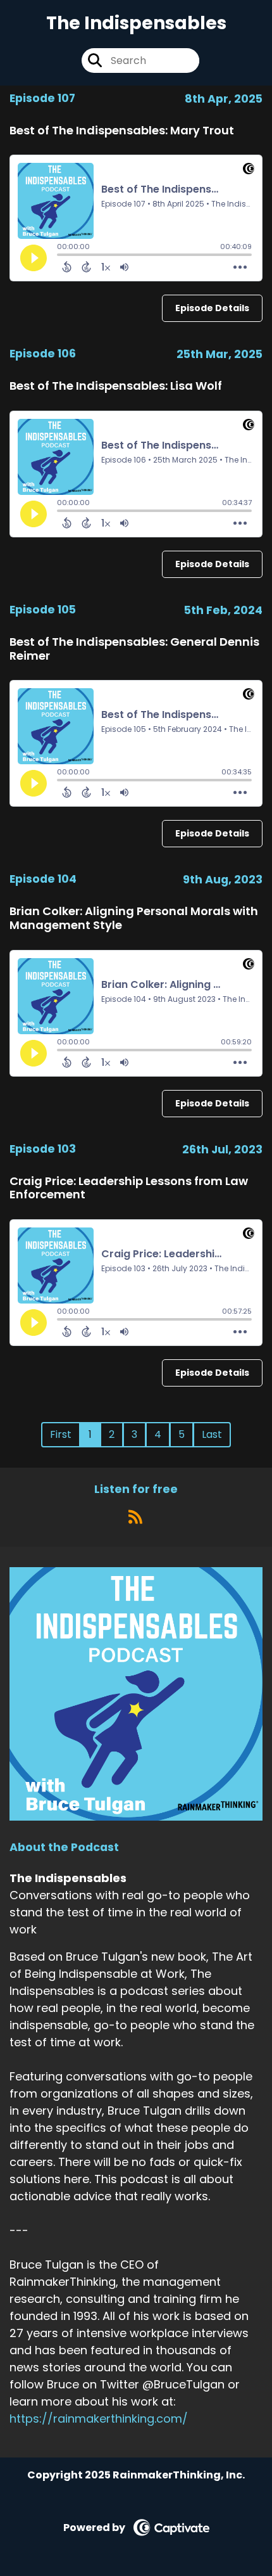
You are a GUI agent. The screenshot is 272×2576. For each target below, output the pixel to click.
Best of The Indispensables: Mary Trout (122, 130)
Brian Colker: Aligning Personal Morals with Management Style (134, 918)
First (61, 1434)
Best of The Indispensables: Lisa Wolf (116, 386)
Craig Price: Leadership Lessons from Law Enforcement (129, 1188)
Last (212, 1434)
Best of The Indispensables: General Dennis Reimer (134, 649)
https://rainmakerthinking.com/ (99, 2419)
